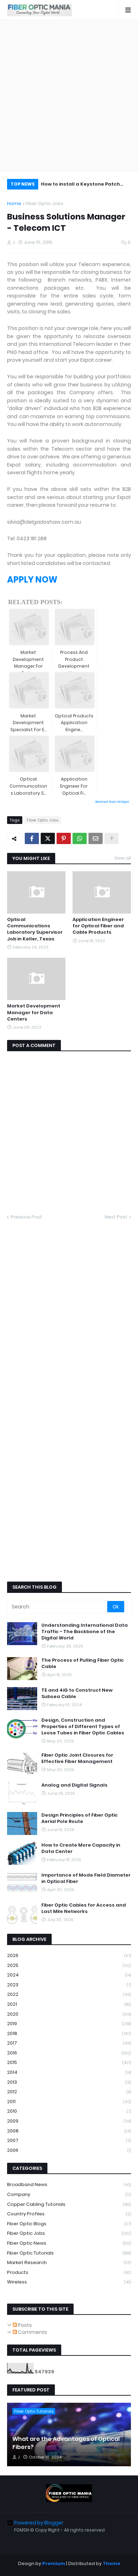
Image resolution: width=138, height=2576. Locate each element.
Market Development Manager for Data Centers (34, 1012)
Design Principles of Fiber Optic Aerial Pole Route (80, 1818)
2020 (69, 2014)
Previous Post (26, 1217)
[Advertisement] (69, 96)
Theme (111, 2563)
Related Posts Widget (112, 802)
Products (69, 2272)
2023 (69, 1985)
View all (123, 858)
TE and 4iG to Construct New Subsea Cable (77, 1693)
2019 (69, 2024)
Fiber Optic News (69, 2243)
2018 (69, 2033)
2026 (69, 1955)
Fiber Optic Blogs (69, 2224)
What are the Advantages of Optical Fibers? (66, 2443)
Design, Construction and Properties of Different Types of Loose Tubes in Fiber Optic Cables (83, 1727)
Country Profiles (69, 2214)
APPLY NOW (32, 580)
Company (69, 2194)
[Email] (96, 838)
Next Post (116, 1217)
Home (14, 203)
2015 (69, 2062)
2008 (69, 2131)
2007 (69, 2140)
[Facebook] (32, 838)
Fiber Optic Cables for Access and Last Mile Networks (84, 1908)
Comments (32, 2332)
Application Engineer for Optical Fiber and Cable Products (98, 926)
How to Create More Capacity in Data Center (81, 1848)
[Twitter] (48, 838)
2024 (69, 1975)
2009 (69, 2121)
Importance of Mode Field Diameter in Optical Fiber (86, 1878)
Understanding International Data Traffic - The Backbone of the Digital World (85, 1632)
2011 (69, 2102)
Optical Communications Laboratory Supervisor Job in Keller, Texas (35, 929)
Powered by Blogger (39, 2523)
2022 (69, 1994)
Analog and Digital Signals (74, 1785)
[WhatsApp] (80, 838)
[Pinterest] (64, 838)
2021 (69, 2004)
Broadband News (69, 2184)
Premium (54, 2563)
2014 (69, 2072)
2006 (69, 2150)
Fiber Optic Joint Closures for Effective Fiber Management (77, 1758)
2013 (69, 2082)
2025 (69, 1965)
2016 (69, 2053)
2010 (69, 2111)
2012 (69, 2092)
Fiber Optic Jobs (44, 203)
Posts (24, 2325)
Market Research (69, 2262)
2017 (69, 2043)
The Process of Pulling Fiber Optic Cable (83, 1663)
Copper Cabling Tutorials (69, 2204)
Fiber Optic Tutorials (69, 2253)
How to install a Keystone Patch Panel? (80, 185)
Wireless (69, 2282)
